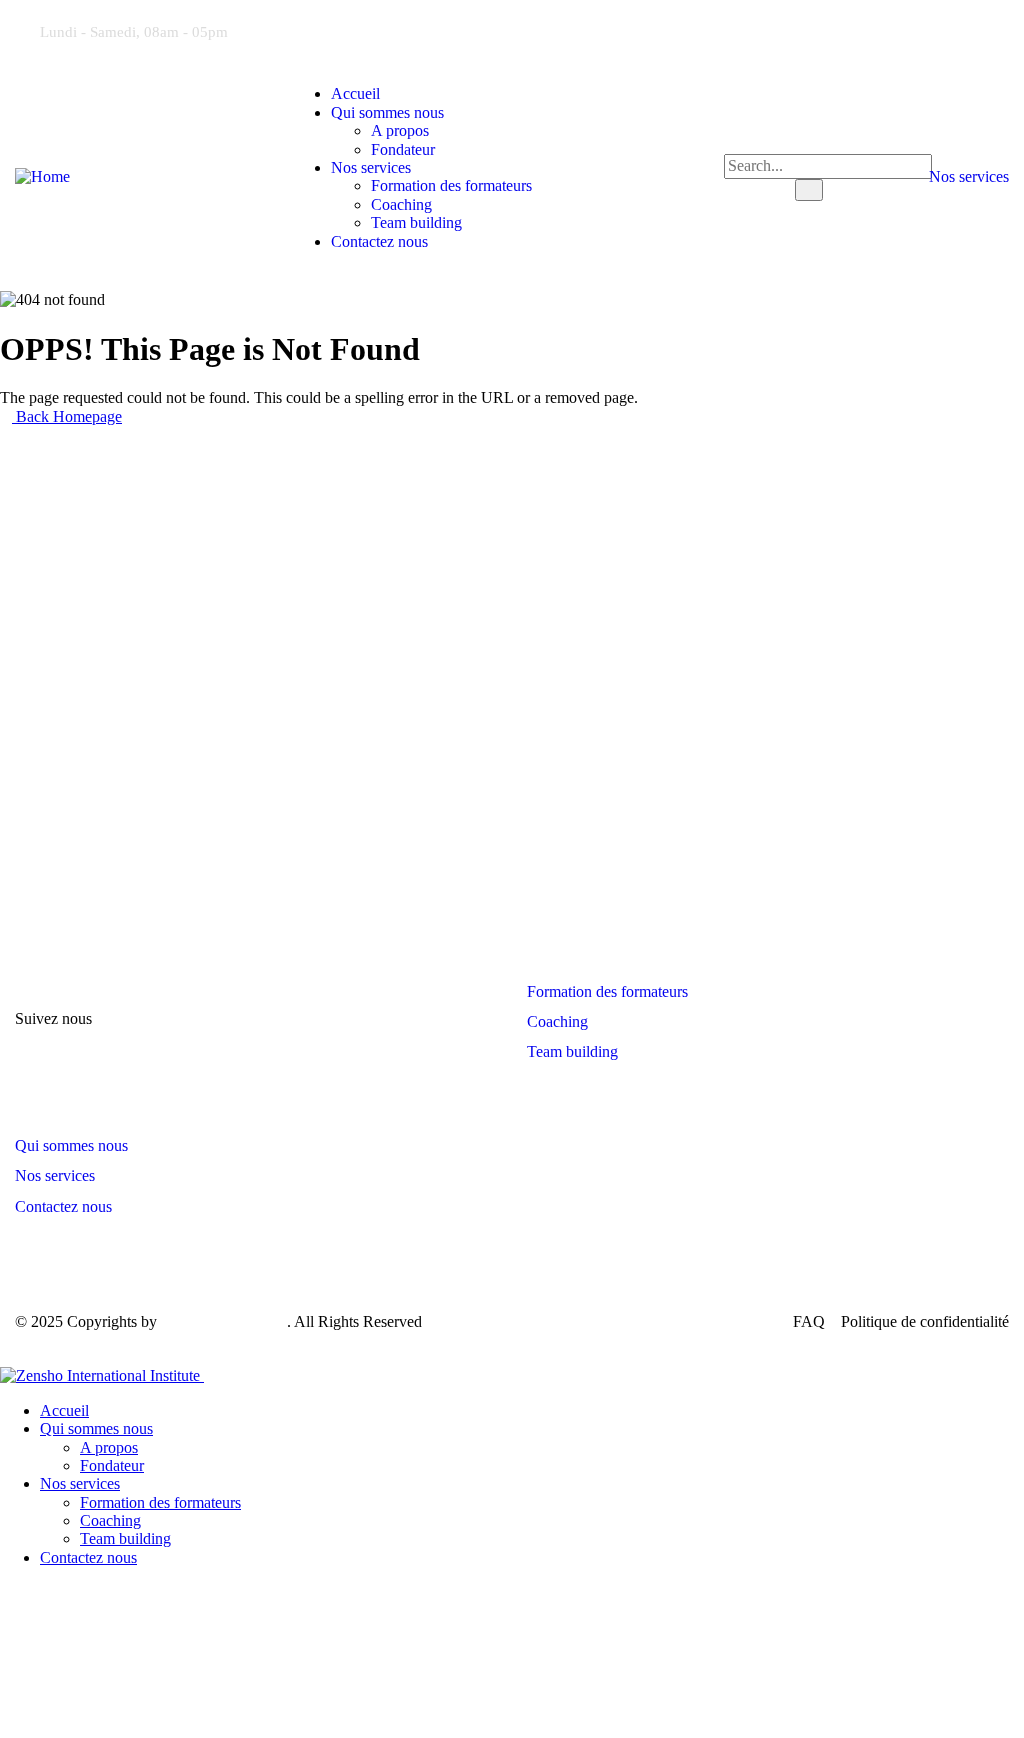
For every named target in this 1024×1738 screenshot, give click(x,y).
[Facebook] (898, 30)
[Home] (42, 176)
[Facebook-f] (137, 1019)
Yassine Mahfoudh (224, 1321)
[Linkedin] (968, 30)
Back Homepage (67, 416)
